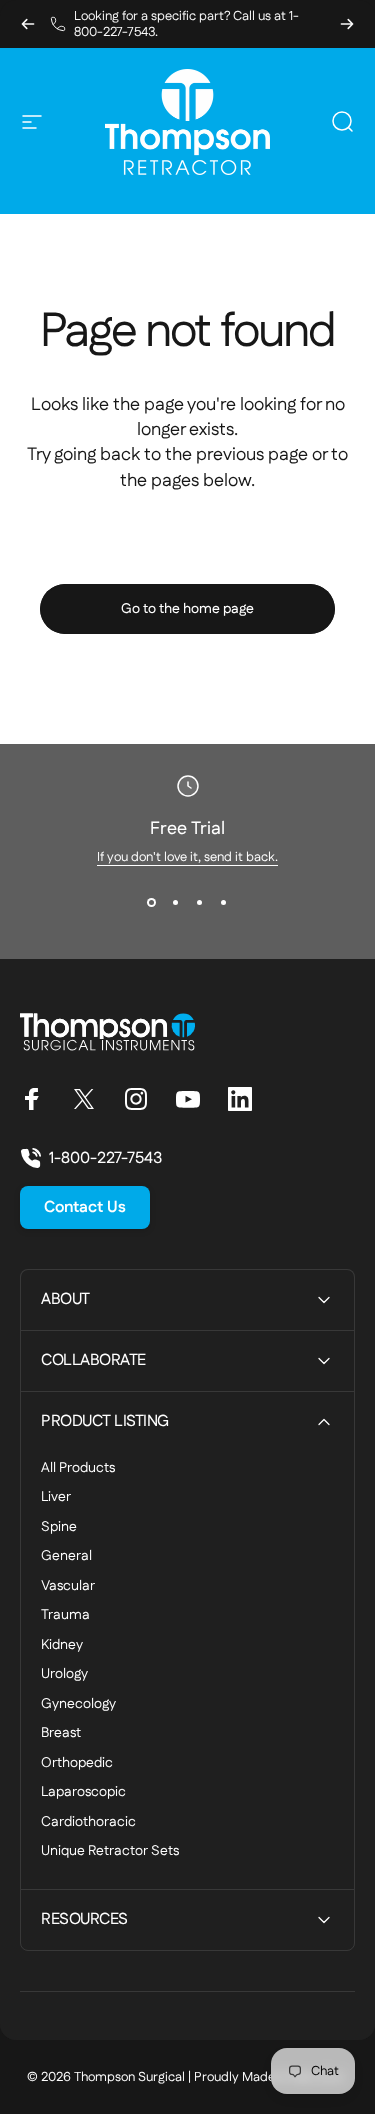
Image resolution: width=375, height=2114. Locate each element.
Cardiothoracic (88, 1823)
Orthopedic (77, 1764)
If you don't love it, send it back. (187, 857)
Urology (64, 1675)
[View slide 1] (152, 902)
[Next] (347, 24)
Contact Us (85, 1207)
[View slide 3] (200, 902)
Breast (61, 1734)
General (66, 1557)
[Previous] (28, 24)
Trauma (65, 1616)
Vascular (68, 1587)
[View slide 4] (224, 902)
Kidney (62, 1646)
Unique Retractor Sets (110, 1852)
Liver (56, 1498)
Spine (59, 1528)
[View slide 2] (176, 902)
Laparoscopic (83, 1793)
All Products (78, 1469)
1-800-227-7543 (105, 1158)
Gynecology (78, 1705)
